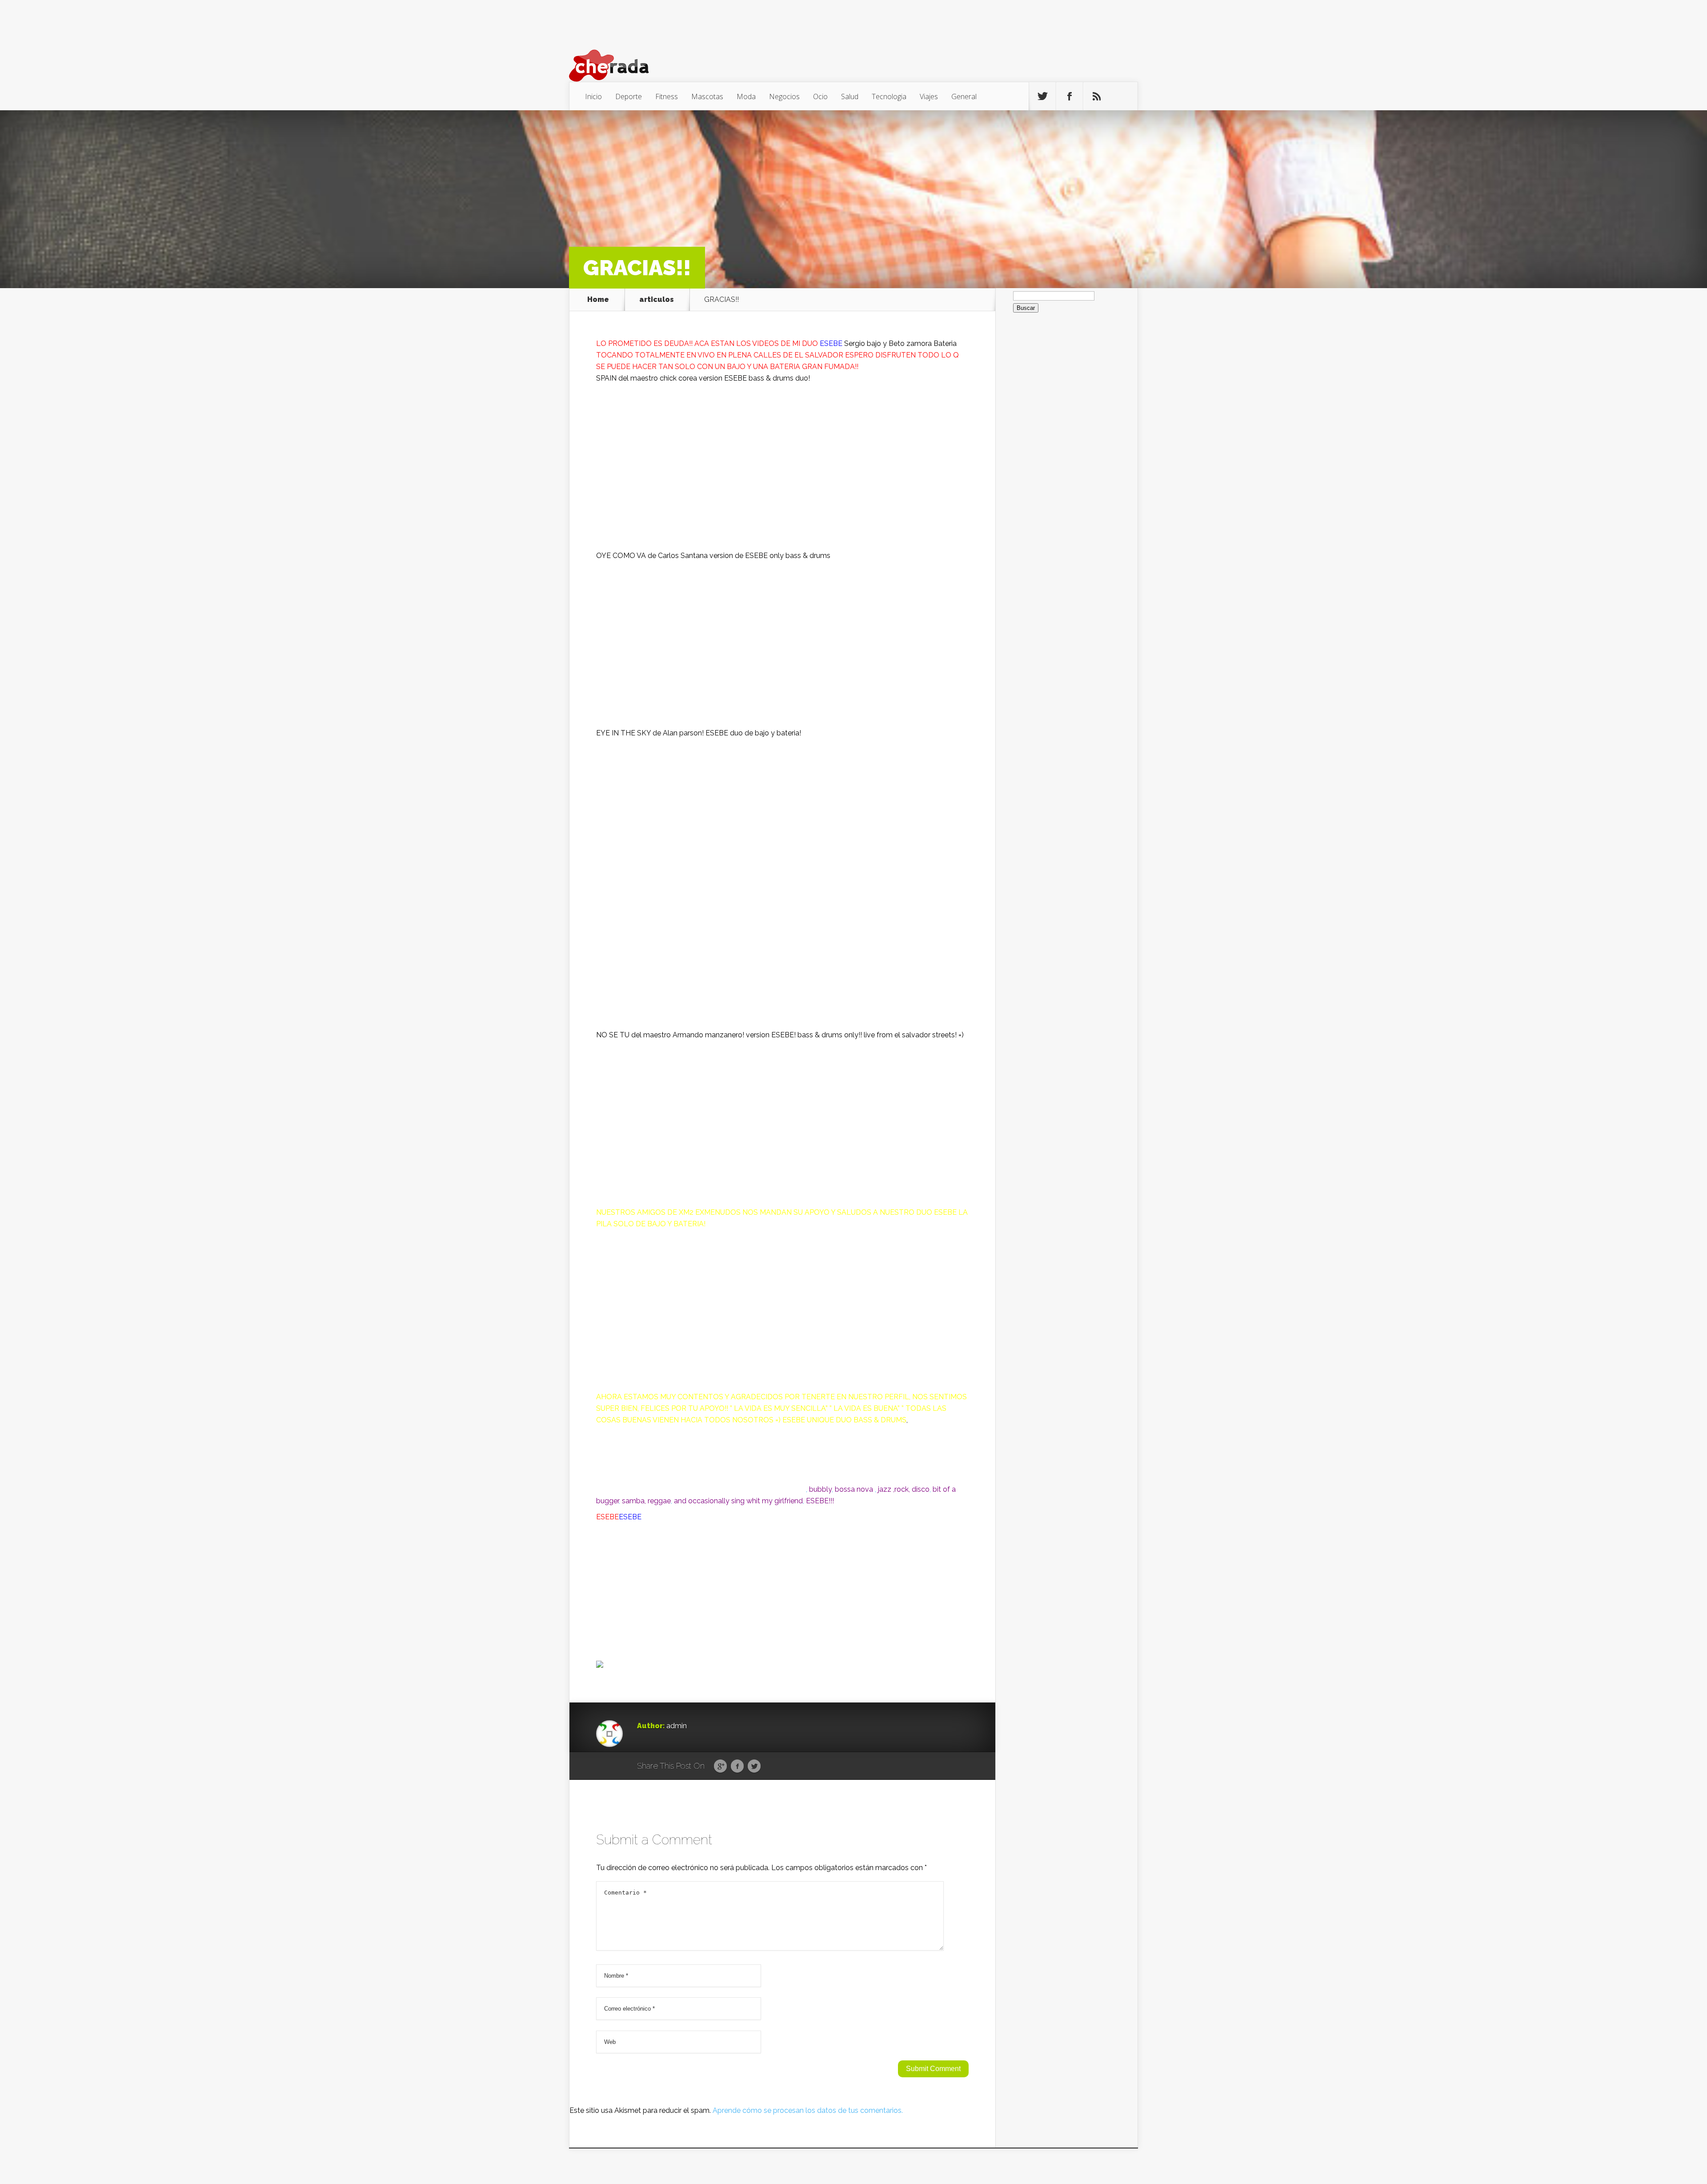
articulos (657, 300)
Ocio (820, 96)
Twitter (754, 1766)
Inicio (593, 96)
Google (720, 1766)
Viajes (929, 96)
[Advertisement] (782, 967)
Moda (746, 96)
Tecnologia (889, 96)
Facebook (737, 1766)
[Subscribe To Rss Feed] (1097, 96)
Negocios (784, 96)
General (964, 96)
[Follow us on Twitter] (1042, 96)
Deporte (629, 96)
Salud (850, 96)
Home (598, 300)
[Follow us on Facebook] (1070, 96)
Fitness (667, 96)
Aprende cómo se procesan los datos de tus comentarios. (808, 2110)
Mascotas (707, 96)
